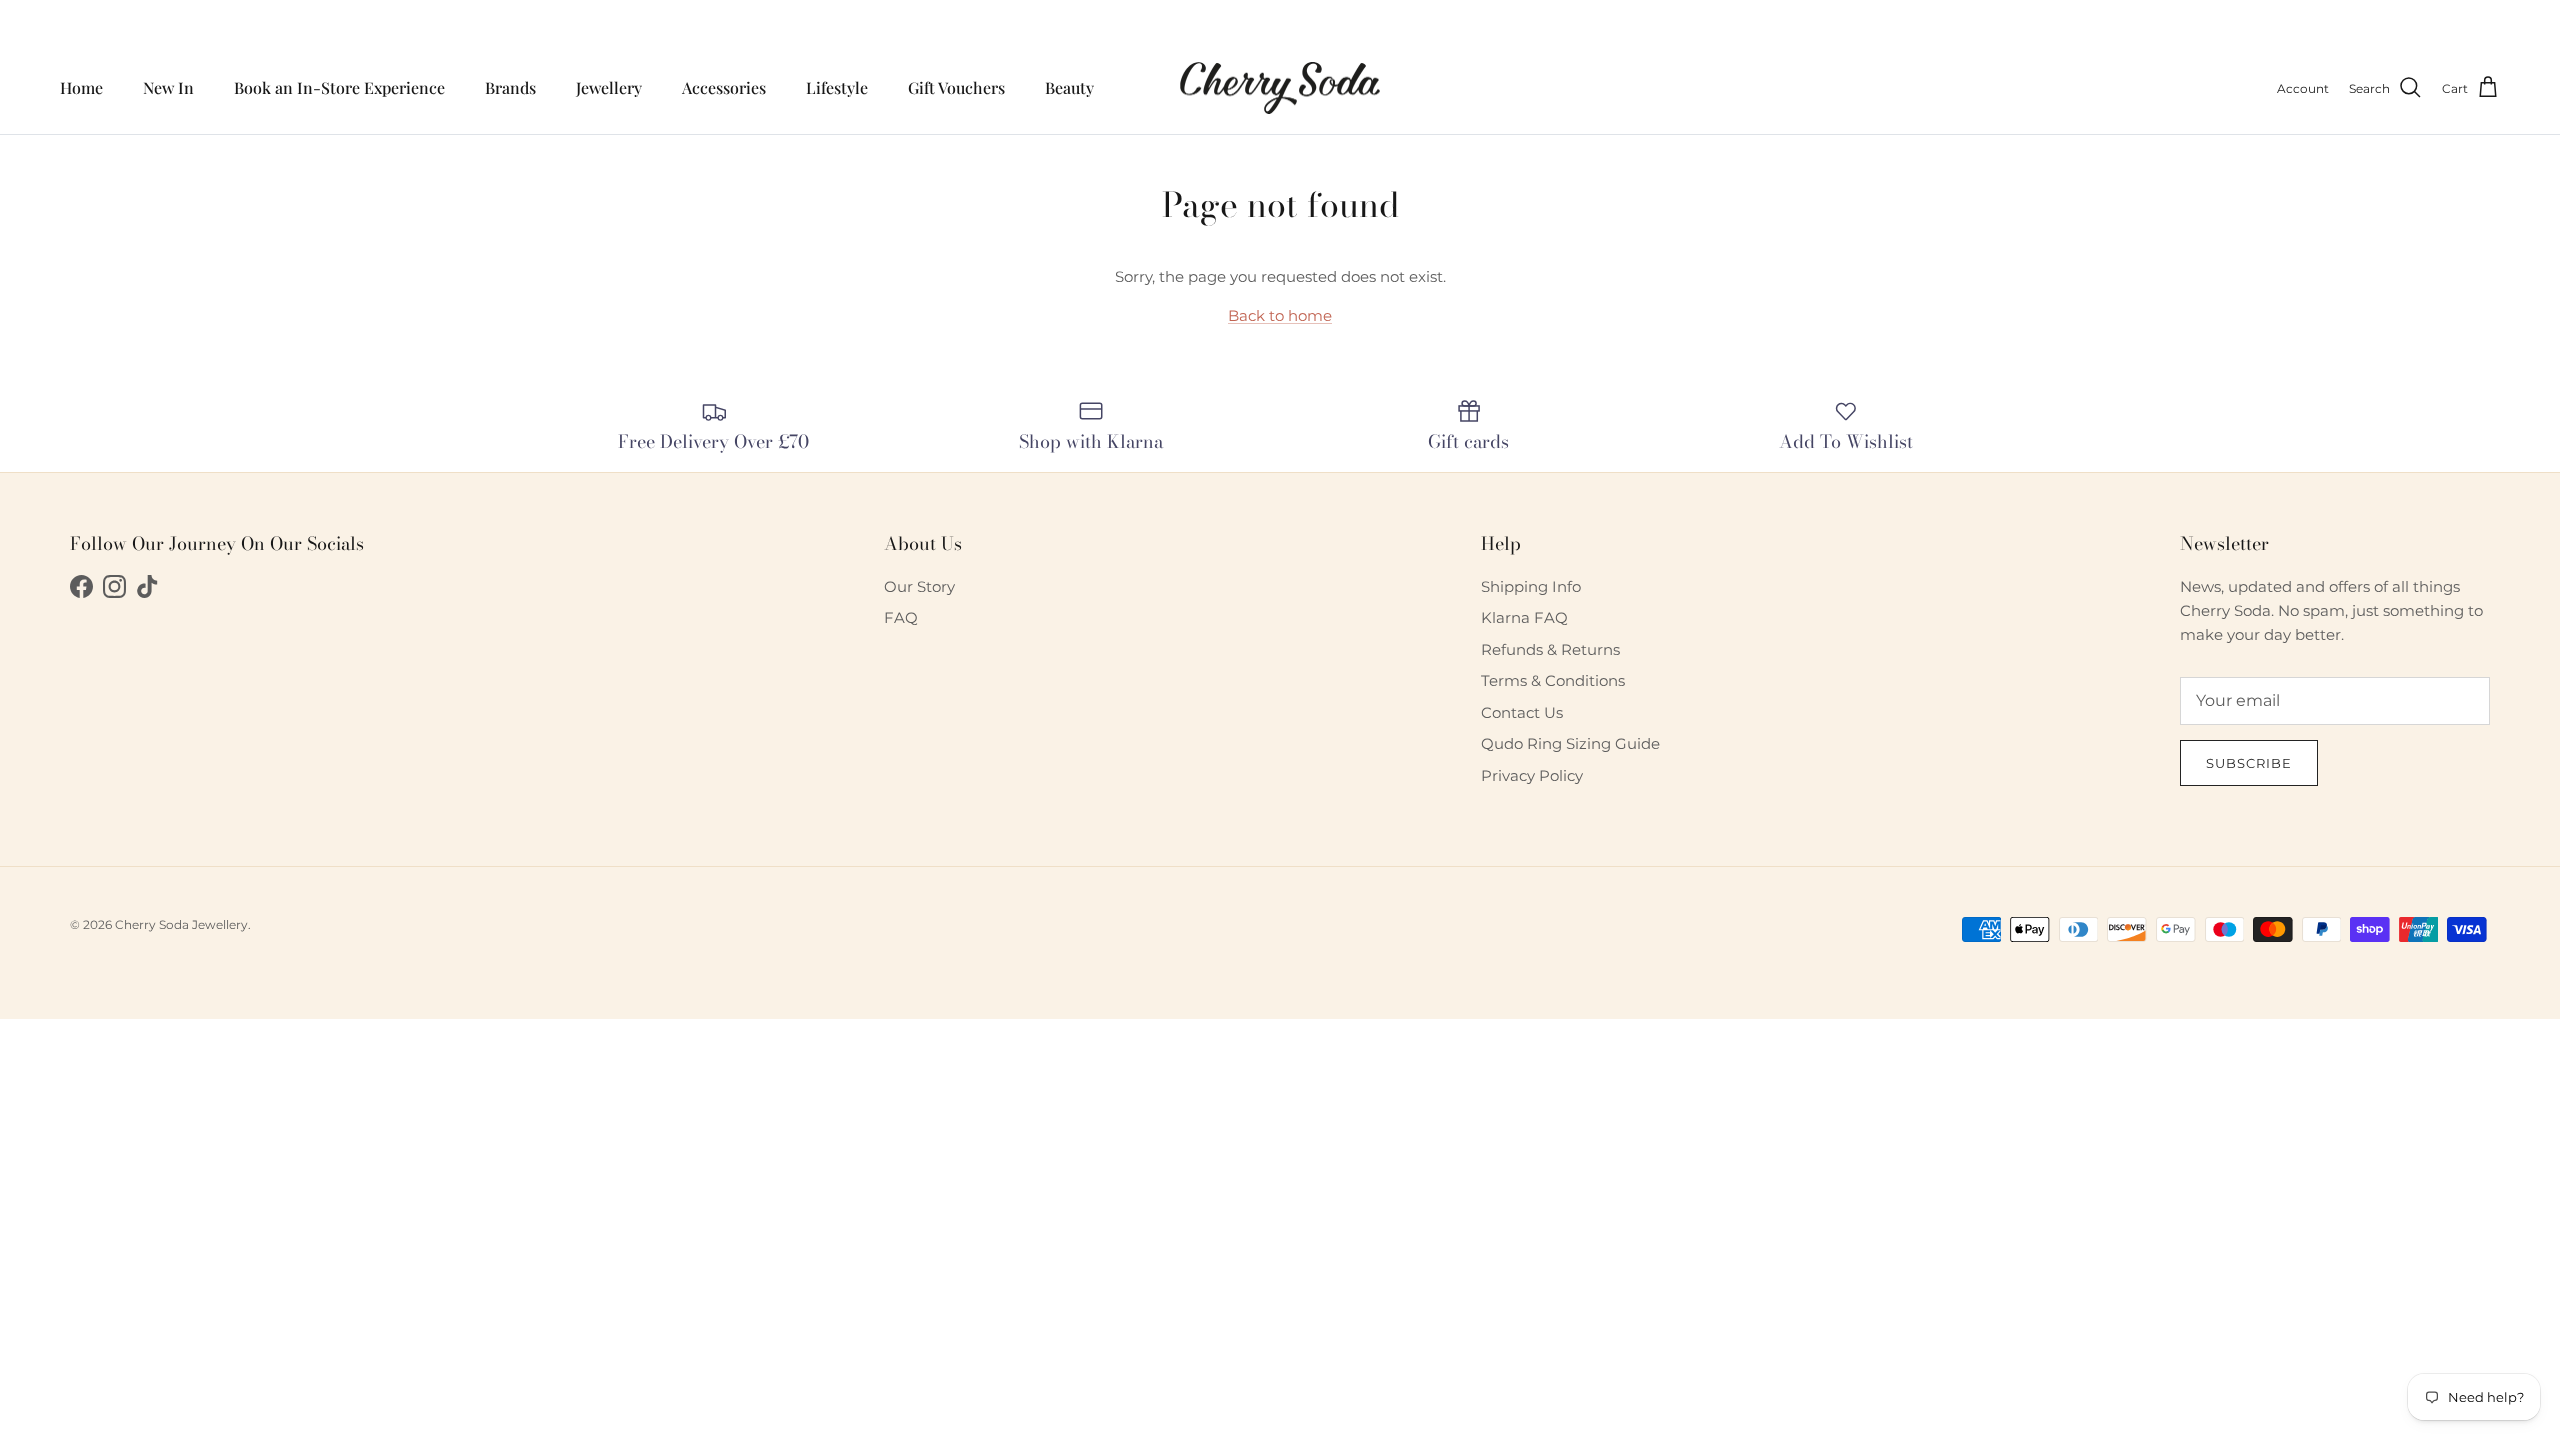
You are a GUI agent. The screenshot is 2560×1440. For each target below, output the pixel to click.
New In (168, 87)
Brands (510, 87)
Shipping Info (1531, 586)
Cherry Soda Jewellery (181, 924)
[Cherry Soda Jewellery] (1280, 88)
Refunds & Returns (1550, 649)
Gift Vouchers (956, 87)
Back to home (1280, 315)
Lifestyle (837, 87)
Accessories (724, 87)
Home (81, 87)
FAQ (901, 617)
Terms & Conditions (1553, 680)
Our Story (919, 586)
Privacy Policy (1532, 775)
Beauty (1069, 87)
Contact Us (1522, 712)
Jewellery (609, 87)
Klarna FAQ (1524, 617)
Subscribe (2249, 763)
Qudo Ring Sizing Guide (1570, 743)
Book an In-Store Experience (339, 87)
